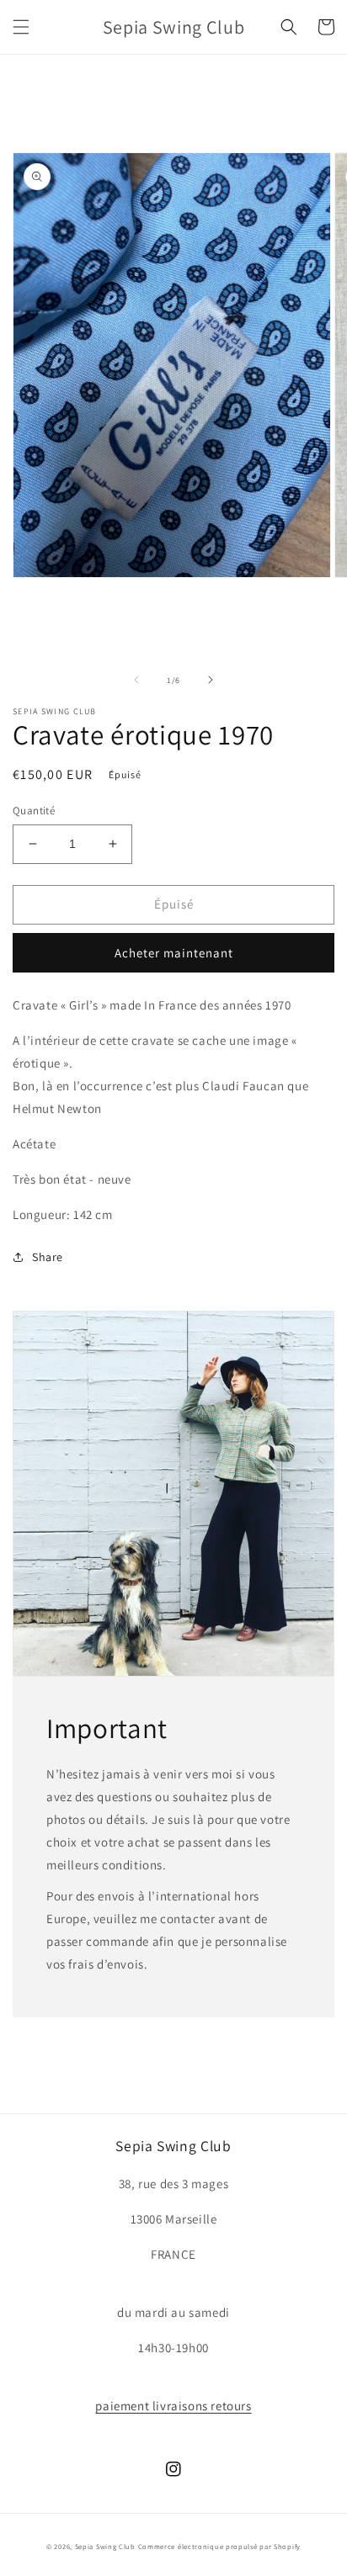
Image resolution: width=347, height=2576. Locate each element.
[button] (21, 27)
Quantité (34, 811)
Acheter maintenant (174, 953)
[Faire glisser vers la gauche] (136, 680)
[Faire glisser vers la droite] (211, 680)
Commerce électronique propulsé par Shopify (219, 2546)
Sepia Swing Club (105, 2546)
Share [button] (48, 1257)
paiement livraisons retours (173, 2406)
